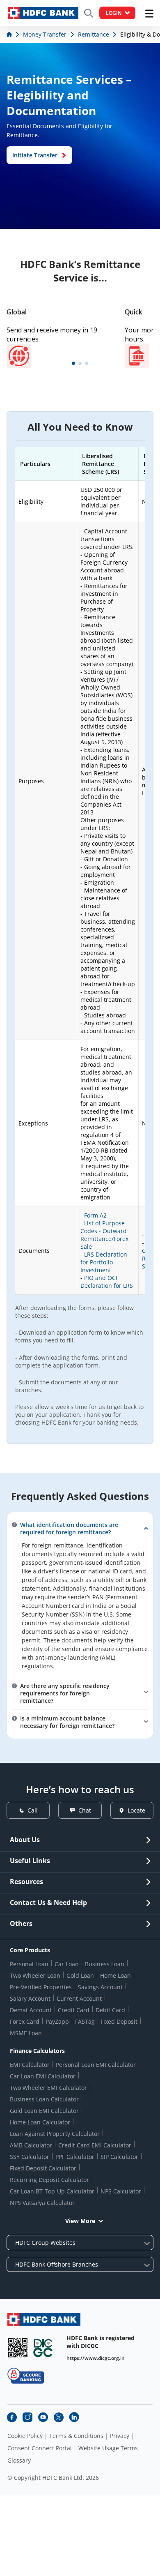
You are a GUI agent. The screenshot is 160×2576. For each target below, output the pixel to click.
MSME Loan (26, 2033)
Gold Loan (80, 1975)
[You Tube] (43, 2417)
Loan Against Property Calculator (55, 2134)
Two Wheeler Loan (35, 1975)
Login (114, 13)
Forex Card (25, 2021)
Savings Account (100, 1987)
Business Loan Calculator (44, 2099)
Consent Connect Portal (40, 2448)
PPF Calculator (75, 2157)
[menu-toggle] (149, 14)
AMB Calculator (31, 2145)
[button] (73, 363)
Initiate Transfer (35, 155)
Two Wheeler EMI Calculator (48, 2088)
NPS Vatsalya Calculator (42, 2203)
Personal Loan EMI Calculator (96, 2065)
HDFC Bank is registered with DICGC (101, 2342)
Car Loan (67, 1964)
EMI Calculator (30, 2065)
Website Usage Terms (108, 2448)
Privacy (120, 2436)
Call (33, 1810)
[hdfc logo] (43, 13)
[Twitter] (59, 2417)
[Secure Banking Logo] (26, 2376)
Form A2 (95, 1215)
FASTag (85, 2021)
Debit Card (110, 2010)
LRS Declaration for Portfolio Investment (104, 1262)
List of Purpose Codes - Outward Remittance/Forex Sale (104, 1235)
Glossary (19, 2461)
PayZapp (57, 2021)
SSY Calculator (30, 2157)
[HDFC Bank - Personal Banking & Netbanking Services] (44, 2319)
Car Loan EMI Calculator (43, 2076)
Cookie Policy (25, 2436)
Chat (85, 1810)
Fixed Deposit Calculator (43, 2168)
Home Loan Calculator (40, 2122)
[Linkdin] (74, 2417)
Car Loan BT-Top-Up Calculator (52, 2191)
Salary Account (30, 1998)
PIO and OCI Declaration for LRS (107, 1282)
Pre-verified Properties (41, 1987)
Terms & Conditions (76, 2436)
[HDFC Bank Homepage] (10, 34)
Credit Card (74, 2010)
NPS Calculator (121, 2191)
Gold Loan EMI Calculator (44, 2111)
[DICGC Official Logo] (43, 2348)
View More (80, 2221)
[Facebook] (12, 2417)
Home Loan (115, 1975)
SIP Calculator (119, 2157)
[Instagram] (27, 2417)
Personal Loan (29, 1964)
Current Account (79, 1998)
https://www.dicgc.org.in (96, 2358)
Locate (136, 1810)
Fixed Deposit (119, 2021)
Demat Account (31, 2010)
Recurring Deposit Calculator (49, 2180)
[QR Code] (18, 2348)
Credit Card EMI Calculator (95, 2145)
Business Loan (105, 1964)
